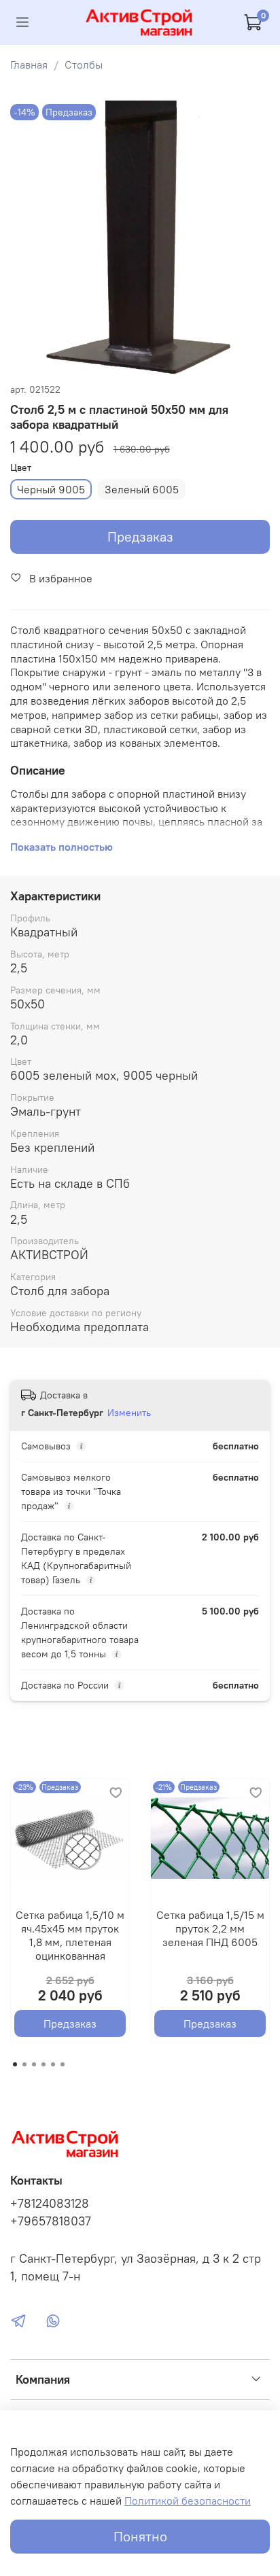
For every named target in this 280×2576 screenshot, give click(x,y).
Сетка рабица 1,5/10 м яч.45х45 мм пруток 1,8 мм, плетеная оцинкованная (70, 1935)
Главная (29, 65)
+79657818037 (51, 2221)
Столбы (84, 65)
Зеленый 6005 (142, 489)
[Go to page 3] (34, 2064)
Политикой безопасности (188, 2501)
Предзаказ (140, 536)
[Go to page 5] (53, 2064)
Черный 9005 (51, 489)
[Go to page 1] (15, 2064)
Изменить (129, 1413)
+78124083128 (50, 2204)
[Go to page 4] (43, 2064)
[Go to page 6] (63, 2064)
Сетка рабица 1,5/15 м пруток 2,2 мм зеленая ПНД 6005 (210, 1928)
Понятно (140, 2536)
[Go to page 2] (24, 2064)
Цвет (21, 468)
